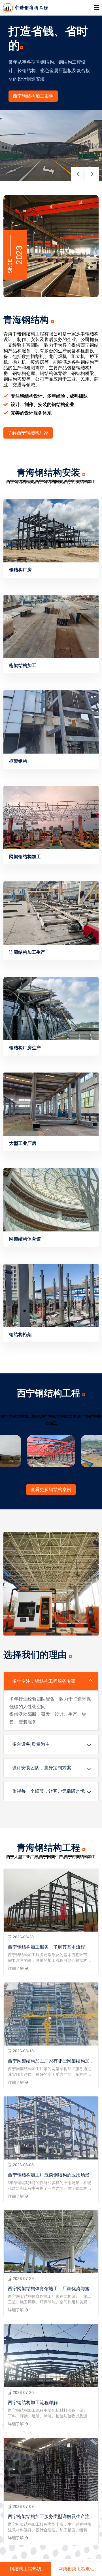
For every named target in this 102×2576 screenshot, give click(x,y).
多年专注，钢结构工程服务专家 (44, 1681)
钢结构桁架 (20, 1335)
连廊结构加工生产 (27, 952)
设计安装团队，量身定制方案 (42, 1768)
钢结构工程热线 (25, 2569)
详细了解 (16, 1968)
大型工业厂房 (23, 1143)
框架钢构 (18, 761)
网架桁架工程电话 (76, 2569)
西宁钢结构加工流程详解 (33, 2403)
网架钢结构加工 (25, 857)
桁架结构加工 (23, 665)
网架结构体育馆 (25, 1239)
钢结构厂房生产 (25, 1048)
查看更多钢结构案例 (51, 1489)
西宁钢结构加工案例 (33, 96)
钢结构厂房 (20, 570)
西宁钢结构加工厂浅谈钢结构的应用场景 (49, 2175)
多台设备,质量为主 (31, 1744)
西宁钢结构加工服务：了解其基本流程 (46, 1947)
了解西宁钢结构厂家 (28, 433)
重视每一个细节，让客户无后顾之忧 (48, 1791)
